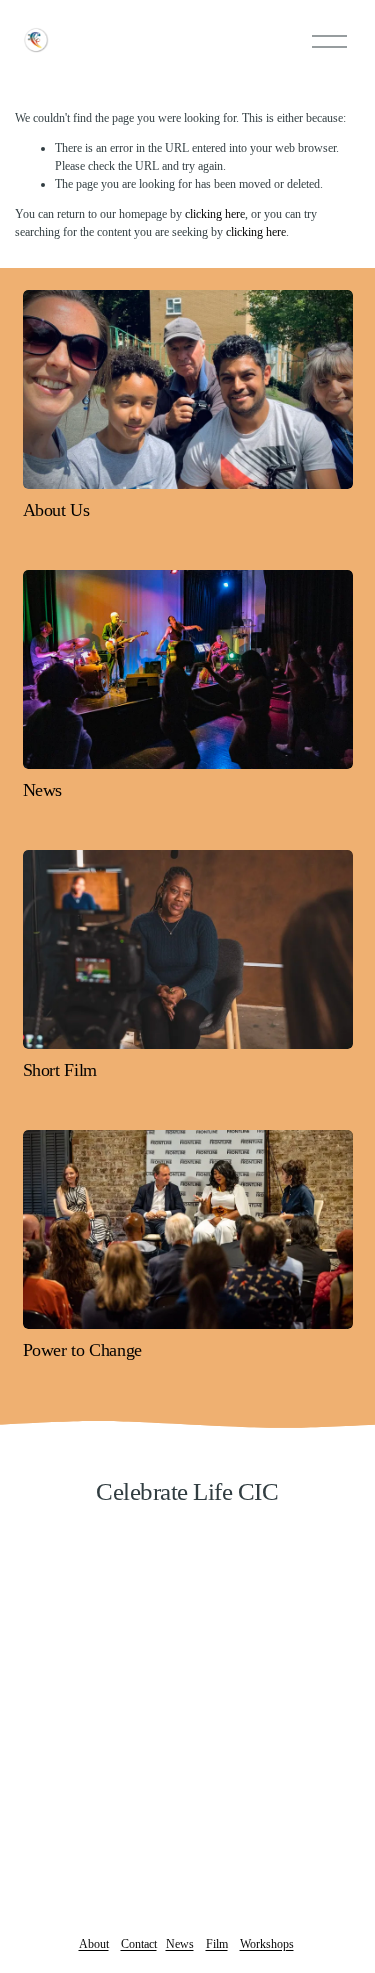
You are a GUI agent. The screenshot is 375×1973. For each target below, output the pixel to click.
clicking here (215, 214)
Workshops (267, 1944)
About (94, 1944)
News (180, 1944)
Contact (139, 1944)
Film (217, 1944)
